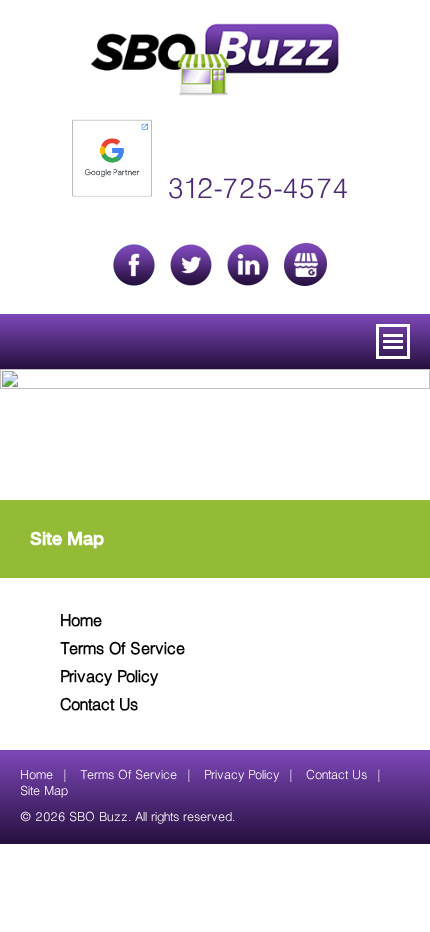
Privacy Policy (109, 678)
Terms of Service (122, 650)
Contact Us (99, 706)
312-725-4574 (257, 190)
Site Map (44, 791)
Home (81, 622)
